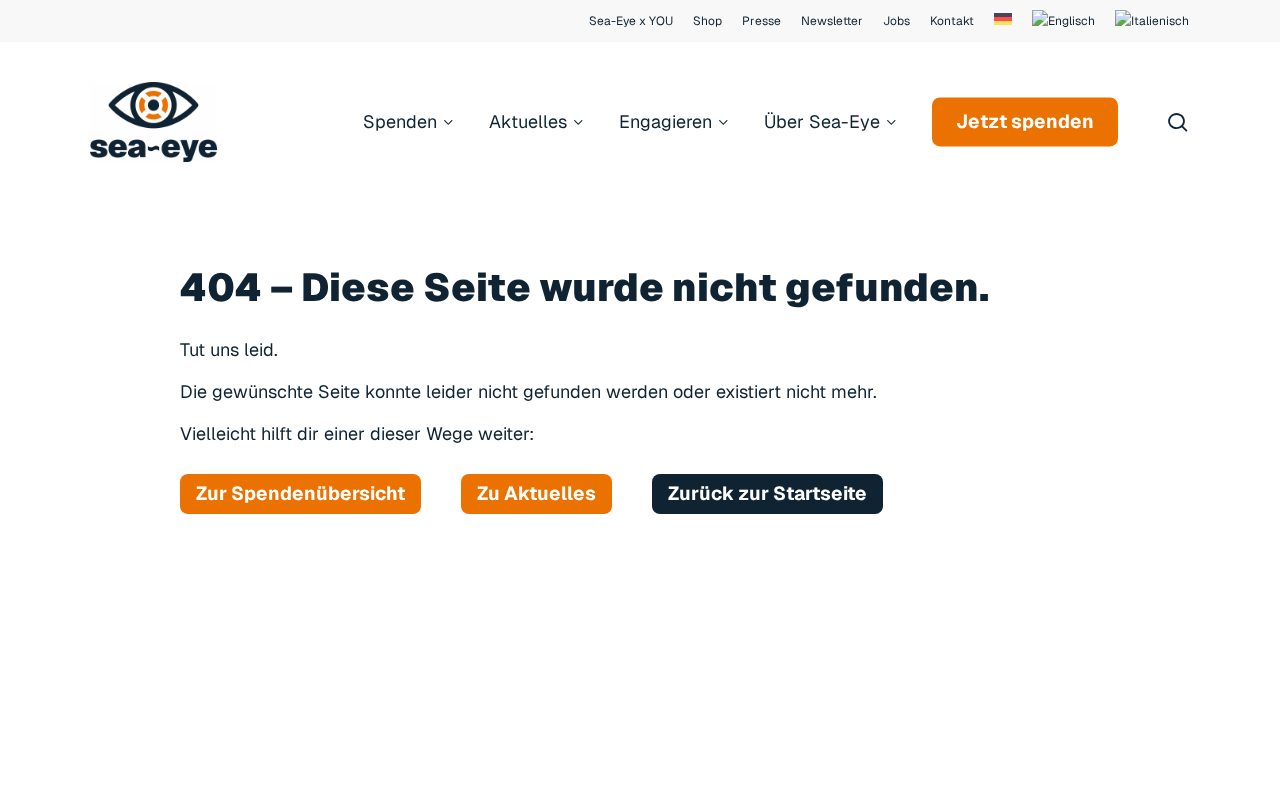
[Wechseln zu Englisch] (1063, 21)
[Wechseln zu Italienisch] (1152, 21)
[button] (300, 494)
